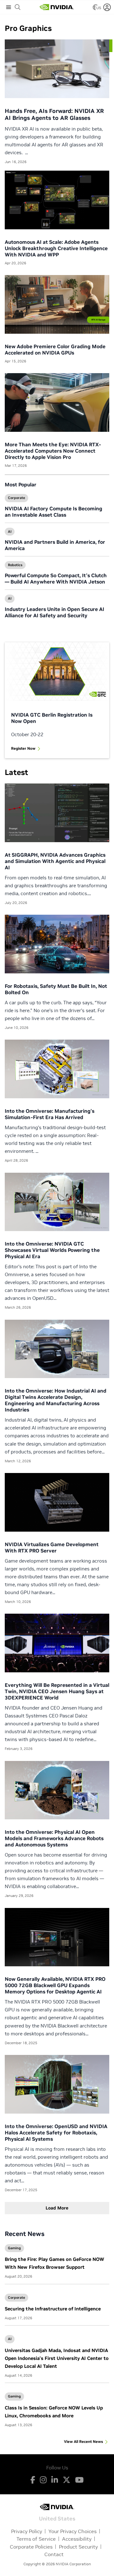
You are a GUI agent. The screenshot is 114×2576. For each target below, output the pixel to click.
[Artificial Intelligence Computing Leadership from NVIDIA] (57, 7)
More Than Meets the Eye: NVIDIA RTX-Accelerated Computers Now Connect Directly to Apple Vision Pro (53, 451)
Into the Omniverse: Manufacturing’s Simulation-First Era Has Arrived (50, 1114)
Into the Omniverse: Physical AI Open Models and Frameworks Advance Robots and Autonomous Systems (54, 1838)
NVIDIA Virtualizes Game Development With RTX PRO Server (52, 1547)
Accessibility (77, 2539)
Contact (54, 2554)
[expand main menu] (9, 7)
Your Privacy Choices (73, 2531)
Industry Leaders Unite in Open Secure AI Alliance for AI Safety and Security (54, 612)
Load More (57, 2208)
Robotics (15, 565)
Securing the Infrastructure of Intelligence (53, 2309)
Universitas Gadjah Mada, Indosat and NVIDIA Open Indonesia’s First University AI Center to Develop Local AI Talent (57, 2358)
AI (10, 531)
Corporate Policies (31, 2547)
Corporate (16, 498)
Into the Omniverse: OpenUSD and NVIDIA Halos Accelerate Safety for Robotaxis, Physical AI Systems (56, 2133)
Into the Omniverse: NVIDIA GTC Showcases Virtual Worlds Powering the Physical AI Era (52, 1250)
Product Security (78, 2547)
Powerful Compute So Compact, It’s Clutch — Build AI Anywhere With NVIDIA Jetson (56, 578)
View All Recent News (83, 2441)
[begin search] (18, 7)
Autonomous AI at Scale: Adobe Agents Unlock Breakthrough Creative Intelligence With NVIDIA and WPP (56, 248)
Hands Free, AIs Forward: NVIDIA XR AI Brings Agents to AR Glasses (54, 114)
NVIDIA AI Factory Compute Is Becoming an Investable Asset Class (54, 512)
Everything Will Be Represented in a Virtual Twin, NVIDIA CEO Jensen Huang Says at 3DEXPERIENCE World (57, 1691)
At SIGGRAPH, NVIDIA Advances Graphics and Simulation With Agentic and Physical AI (55, 861)
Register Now (23, 748)
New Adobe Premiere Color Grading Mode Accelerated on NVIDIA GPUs (55, 349)
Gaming (14, 2248)
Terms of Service (36, 2539)
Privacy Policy (27, 2531)
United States (57, 2518)
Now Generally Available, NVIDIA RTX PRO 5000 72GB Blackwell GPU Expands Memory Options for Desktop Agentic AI (55, 1985)
